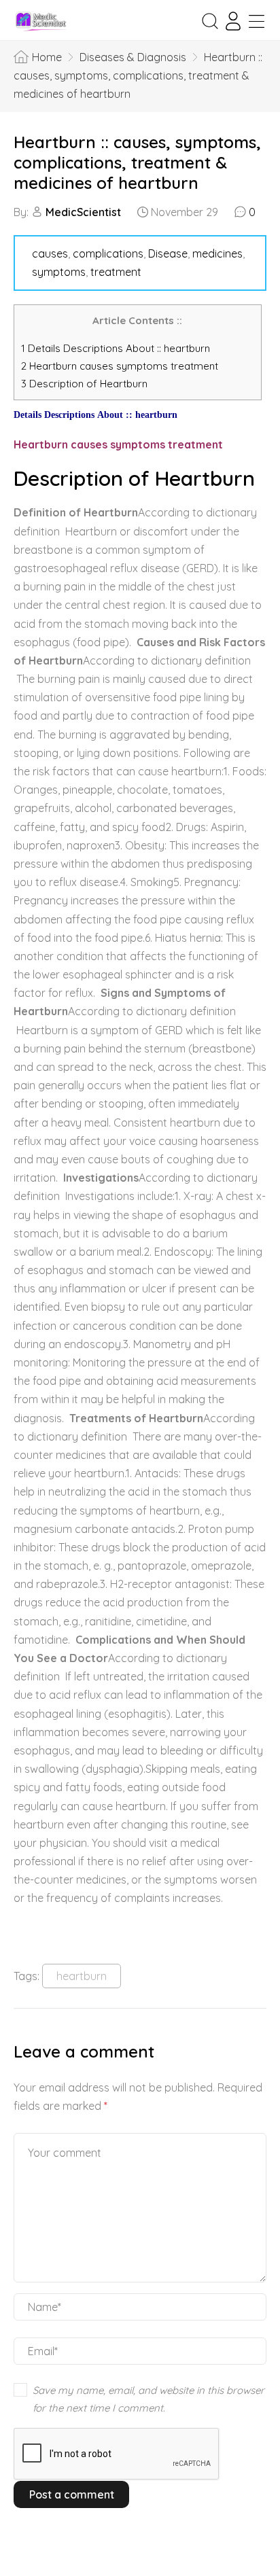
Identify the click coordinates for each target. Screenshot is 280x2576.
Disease (168, 253)
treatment (116, 272)
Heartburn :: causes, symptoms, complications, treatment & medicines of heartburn (137, 162)
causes (50, 253)
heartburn (82, 1976)
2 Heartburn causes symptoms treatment (121, 366)
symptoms (59, 272)
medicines (217, 253)
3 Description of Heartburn (84, 384)
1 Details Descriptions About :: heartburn (116, 348)
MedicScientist (83, 212)
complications (108, 253)
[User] (233, 21)
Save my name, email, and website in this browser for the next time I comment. (148, 2399)
